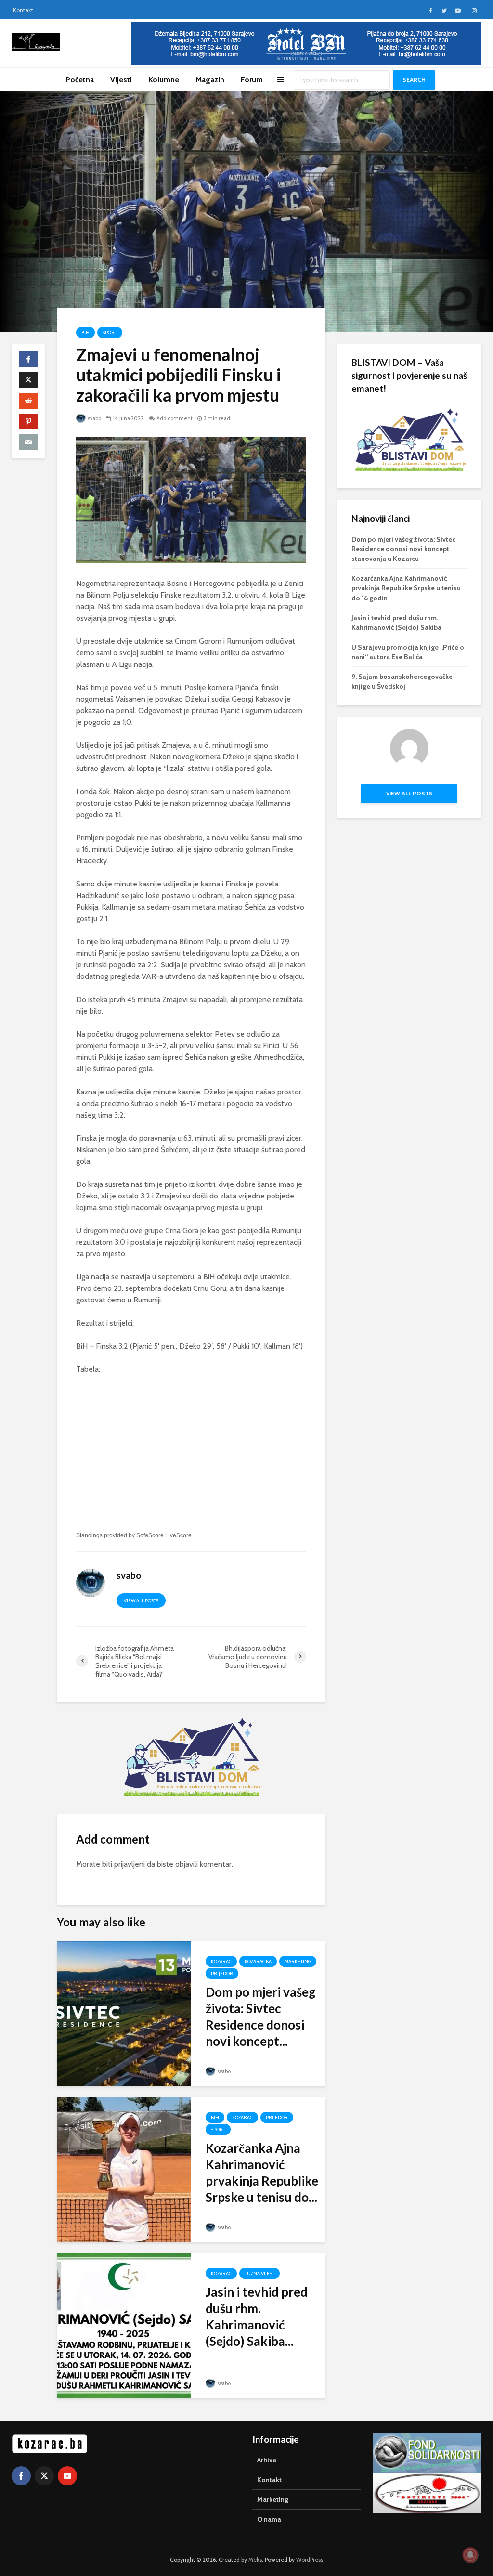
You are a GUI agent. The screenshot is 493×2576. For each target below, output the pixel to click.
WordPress (310, 2559)
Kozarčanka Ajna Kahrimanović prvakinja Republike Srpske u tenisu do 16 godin (406, 588)
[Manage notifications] (470, 2555)
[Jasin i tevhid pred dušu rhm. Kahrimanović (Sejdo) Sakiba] (124, 2325)
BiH (85, 332)
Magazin (210, 80)
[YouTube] (67, 2476)
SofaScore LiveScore (164, 1535)
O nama (269, 2519)
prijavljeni (130, 1864)
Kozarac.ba (258, 1961)
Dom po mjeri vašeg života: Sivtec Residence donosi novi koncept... (260, 2017)
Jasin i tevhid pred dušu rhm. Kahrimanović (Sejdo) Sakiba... (257, 2316)
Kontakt (23, 10)
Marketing (298, 1961)
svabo (94, 418)
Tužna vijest (259, 2273)
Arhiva (267, 2460)
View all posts (141, 1601)
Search (414, 80)
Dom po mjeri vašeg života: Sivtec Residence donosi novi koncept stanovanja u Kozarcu (403, 549)
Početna (80, 80)
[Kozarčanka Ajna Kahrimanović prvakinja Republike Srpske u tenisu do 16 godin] (124, 2169)
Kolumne (164, 80)
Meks (255, 2559)
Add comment (175, 418)
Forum (252, 80)
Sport (110, 332)
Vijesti (121, 80)
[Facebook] (21, 2476)
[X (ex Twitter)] (44, 2476)
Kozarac (221, 1961)
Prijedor (222, 1973)
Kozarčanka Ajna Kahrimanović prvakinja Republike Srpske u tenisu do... (262, 2173)
